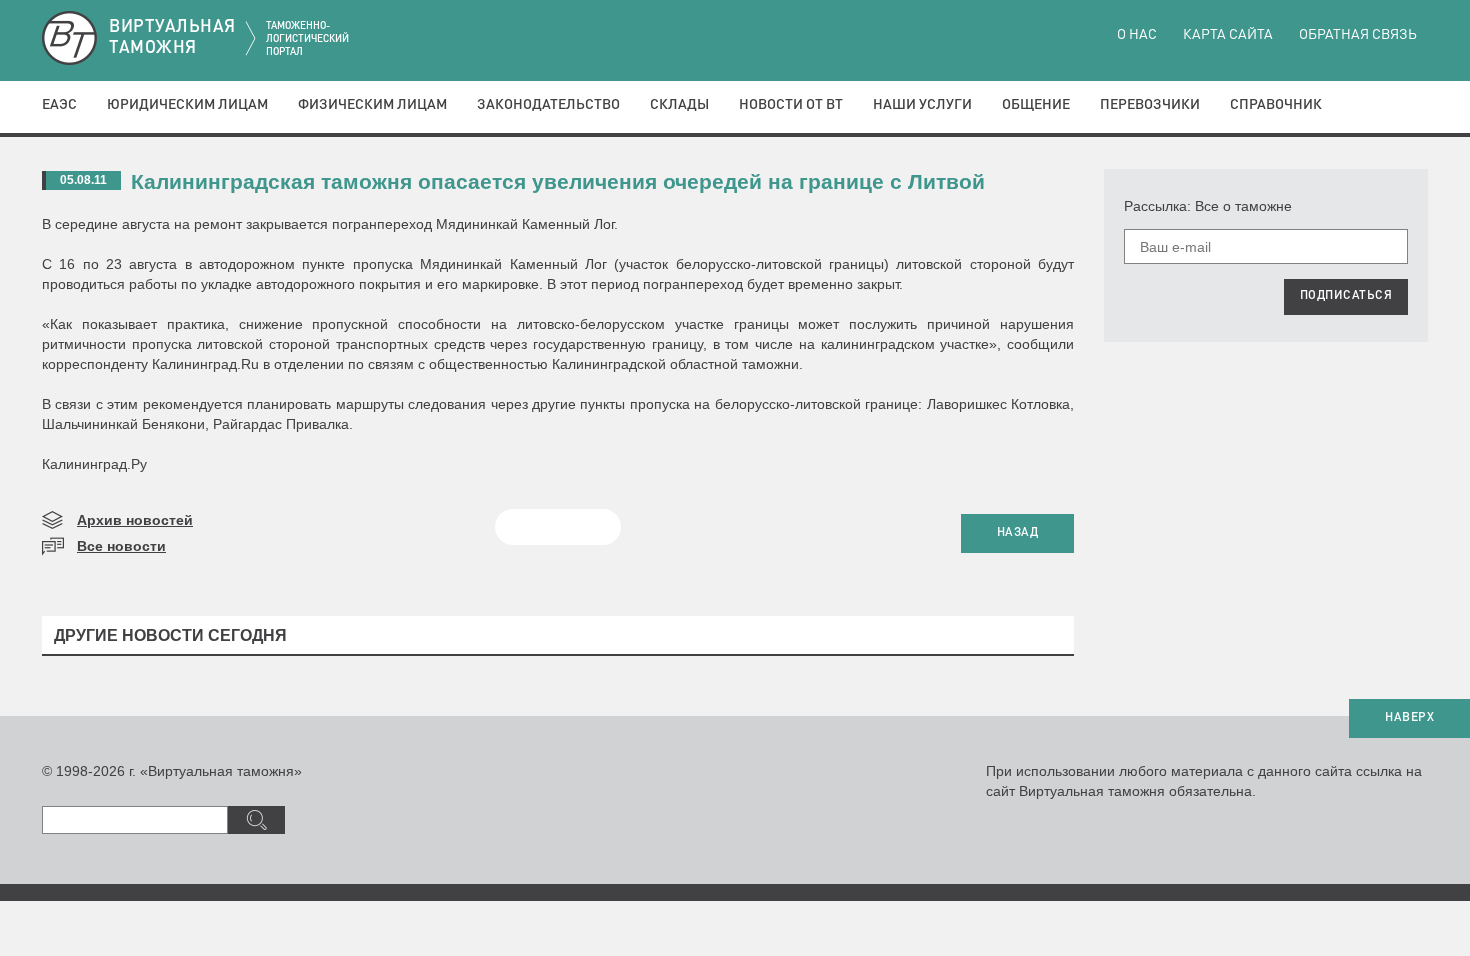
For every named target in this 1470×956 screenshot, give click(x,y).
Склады (679, 105)
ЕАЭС (59, 105)
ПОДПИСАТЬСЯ (1346, 296)
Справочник (1276, 105)
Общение (1036, 105)
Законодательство (548, 105)
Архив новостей (135, 520)
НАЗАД (1018, 533)
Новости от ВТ (791, 105)
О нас (1137, 35)
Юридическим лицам (187, 105)
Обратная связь (1358, 35)
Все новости (121, 546)
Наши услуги (922, 105)
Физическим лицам (372, 105)
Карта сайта (1228, 35)
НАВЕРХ (1409, 718)
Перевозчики (1150, 105)
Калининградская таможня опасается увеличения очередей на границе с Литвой (558, 181)
